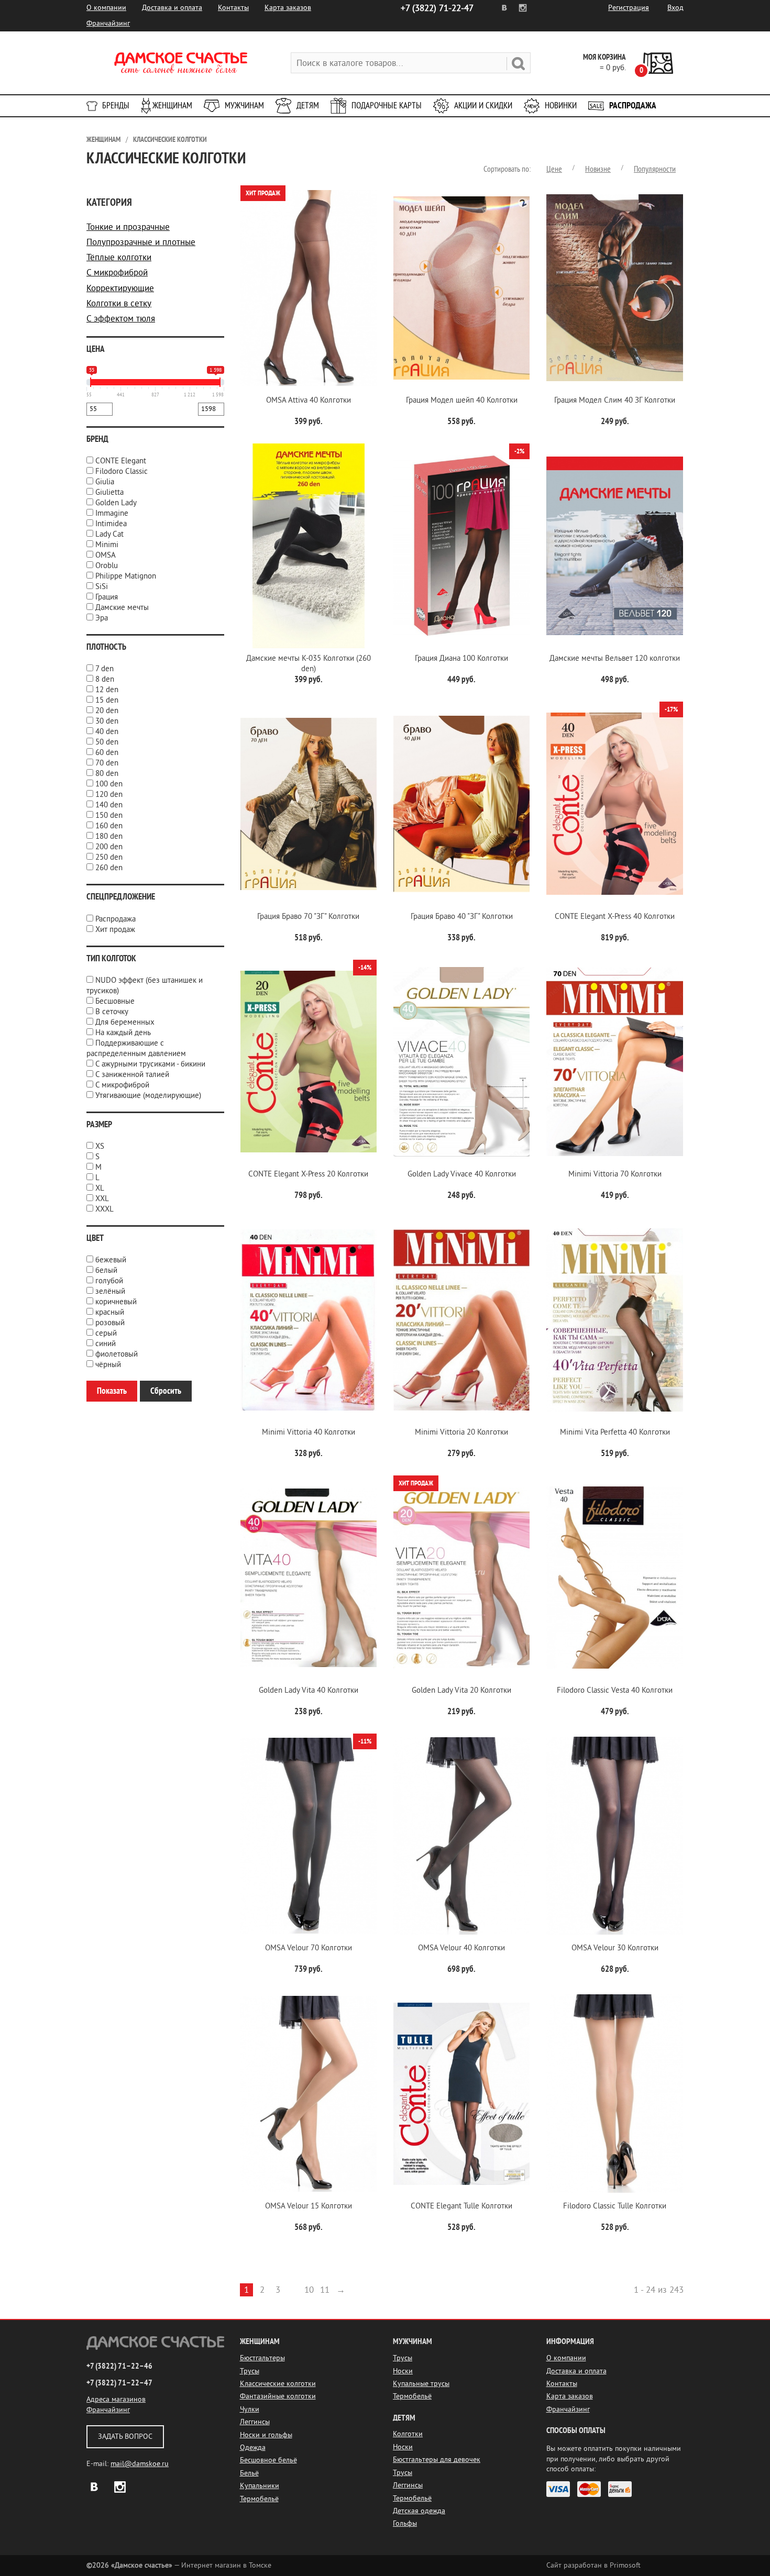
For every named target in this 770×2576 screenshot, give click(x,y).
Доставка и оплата (172, 8)
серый (106, 1333)
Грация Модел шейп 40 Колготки (462, 400)
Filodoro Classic (122, 471)
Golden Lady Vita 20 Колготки (461, 1690)
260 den (109, 868)
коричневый (116, 1302)
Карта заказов (288, 8)
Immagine (112, 513)
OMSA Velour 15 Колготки (309, 2206)
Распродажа (633, 106)
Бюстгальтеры (262, 2358)
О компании (106, 8)
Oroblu (107, 566)
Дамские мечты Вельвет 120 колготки (615, 658)
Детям (308, 106)
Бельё (249, 2473)
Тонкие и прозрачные (128, 227)
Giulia (105, 482)
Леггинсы (255, 2422)
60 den (107, 753)
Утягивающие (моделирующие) (148, 1096)
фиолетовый (117, 1354)
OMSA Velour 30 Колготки (615, 1948)
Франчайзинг (108, 23)
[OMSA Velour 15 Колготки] (309, 2094)
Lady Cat (109, 534)
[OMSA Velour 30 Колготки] (614, 1836)
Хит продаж (115, 930)
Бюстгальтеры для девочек (437, 2460)
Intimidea (111, 524)
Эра (102, 618)
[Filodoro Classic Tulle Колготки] (614, 2094)
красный (110, 1312)
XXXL (104, 1209)
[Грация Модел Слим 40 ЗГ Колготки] (614, 288)
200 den (109, 847)
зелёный (110, 1291)
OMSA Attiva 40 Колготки (309, 400)
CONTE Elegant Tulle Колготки (461, 2206)
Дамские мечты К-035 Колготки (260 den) (309, 664)
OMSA (106, 555)
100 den (109, 784)
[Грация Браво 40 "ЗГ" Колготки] (461, 804)
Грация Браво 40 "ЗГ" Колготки (462, 917)
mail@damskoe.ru (140, 2464)
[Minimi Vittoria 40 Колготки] (309, 1320)
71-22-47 (437, 8)
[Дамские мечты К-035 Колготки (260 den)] (309, 546)
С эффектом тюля (121, 319)
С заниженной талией (132, 1075)
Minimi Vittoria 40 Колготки (309, 1432)
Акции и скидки (483, 106)
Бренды (116, 106)
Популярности (655, 169)
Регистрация (629, 8)
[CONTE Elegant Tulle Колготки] (461, 2094)
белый (106, 1270)
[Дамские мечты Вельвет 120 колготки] (614, 546)
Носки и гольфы (266, 2435)
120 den (109, 795)
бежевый (111, 1260)
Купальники (260, 2486)
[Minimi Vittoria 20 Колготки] (461, 1320)
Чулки (250, 2409)
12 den (107, 690)
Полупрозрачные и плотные (141, 242)
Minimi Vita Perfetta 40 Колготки (615, 1432)
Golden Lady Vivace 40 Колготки (462, 1174)
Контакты (233, 8)
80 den (107, 774)
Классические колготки (170, 140)
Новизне (598, 169)
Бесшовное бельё (268, 2460)
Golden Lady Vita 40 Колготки (309, 1690)
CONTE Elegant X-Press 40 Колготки (615, 917)
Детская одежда (419, 2511)
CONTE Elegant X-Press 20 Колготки (308, 1174)
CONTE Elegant (121, 461)
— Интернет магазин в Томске (179, 2565)
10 (309, 2290)
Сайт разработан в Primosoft (593, 2565)
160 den (109, 826)
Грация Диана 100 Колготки (461, 658)
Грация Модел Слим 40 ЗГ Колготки (615, 400)
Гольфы (405, 2523)
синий (106, 1344)
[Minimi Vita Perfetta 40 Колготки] (614, 1320)
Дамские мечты (122, 608)
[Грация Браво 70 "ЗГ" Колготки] (309, 804)
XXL (102, 1199)
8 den (105, 679)
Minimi (107, 545)
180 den (109, 836)
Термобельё (259, 2499)
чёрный (108, 1365)
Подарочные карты (387, 106)
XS (100, 1146)
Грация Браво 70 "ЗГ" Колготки (308, 917)
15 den (107, 700)
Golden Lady (116, 503)
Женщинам (172, 106)
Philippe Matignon (126, 576)
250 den (109, 857)
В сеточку (112, 1012)
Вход (675, 8)
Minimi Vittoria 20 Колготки (461, 1432)
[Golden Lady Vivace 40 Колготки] (461, 1062)
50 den (107, 742)
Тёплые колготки (119, 257)
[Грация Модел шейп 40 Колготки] (461, 288)
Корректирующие (120, 288)
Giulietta (109, 492)
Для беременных (125, 1022)
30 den (107, 721)
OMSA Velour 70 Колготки (309, 1948)
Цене (554, 169)
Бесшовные (115, 1001)
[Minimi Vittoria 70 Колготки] (614, 1062)
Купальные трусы (421, 2384)
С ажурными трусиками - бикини (150, 1064)
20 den (107, 711)
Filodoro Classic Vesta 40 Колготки (615, 1690)
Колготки (408, 2434)
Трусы (250, 2371)
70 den (107, 763)
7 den (104, 669)
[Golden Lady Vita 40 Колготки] (309, 1578)
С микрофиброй (117, 273)
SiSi (102, 587)
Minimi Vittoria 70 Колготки (615, 1174)
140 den (109, 805)
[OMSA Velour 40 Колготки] (461, 1836)
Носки (403, 2371)
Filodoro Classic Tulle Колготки (615, 2206)
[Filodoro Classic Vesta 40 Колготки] (614, 1578)
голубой (109, 1281)
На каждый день (123, 1033)
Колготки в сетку (119, 303)
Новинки (561, 106)
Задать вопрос (125, 2436)
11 (325, 2290)
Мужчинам (244, 106)
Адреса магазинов (116, 2399)
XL (100, 1188)
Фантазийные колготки (278, 2396)
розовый (110, 1323)
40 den (107, 732)
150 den (109, 815)
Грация (107, 597)
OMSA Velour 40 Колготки (461, 1948)
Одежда (253, 2447)
